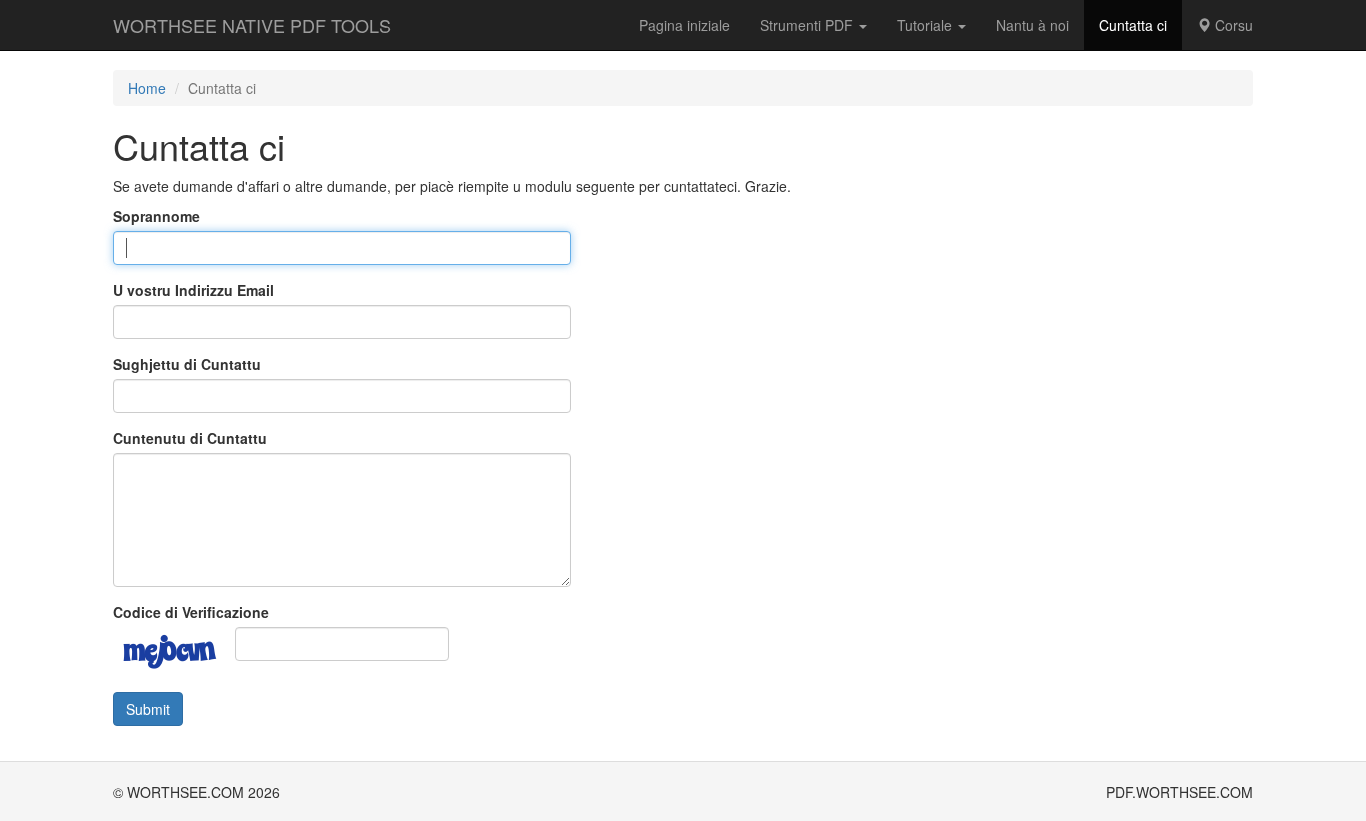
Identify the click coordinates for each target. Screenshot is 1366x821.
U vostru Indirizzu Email (193, 290)
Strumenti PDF (808, 25)
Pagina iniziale (684, 25)
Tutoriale (926, 25)
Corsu (1232, 25)
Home (147, 88)
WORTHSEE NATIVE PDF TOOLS (252, 25)
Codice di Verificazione (191, 612)
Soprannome (156, 216)
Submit (148, 709)
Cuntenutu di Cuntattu (190, 438)
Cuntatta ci (1133, 25)
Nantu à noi (1032, 25)
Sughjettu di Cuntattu (187, 364)
